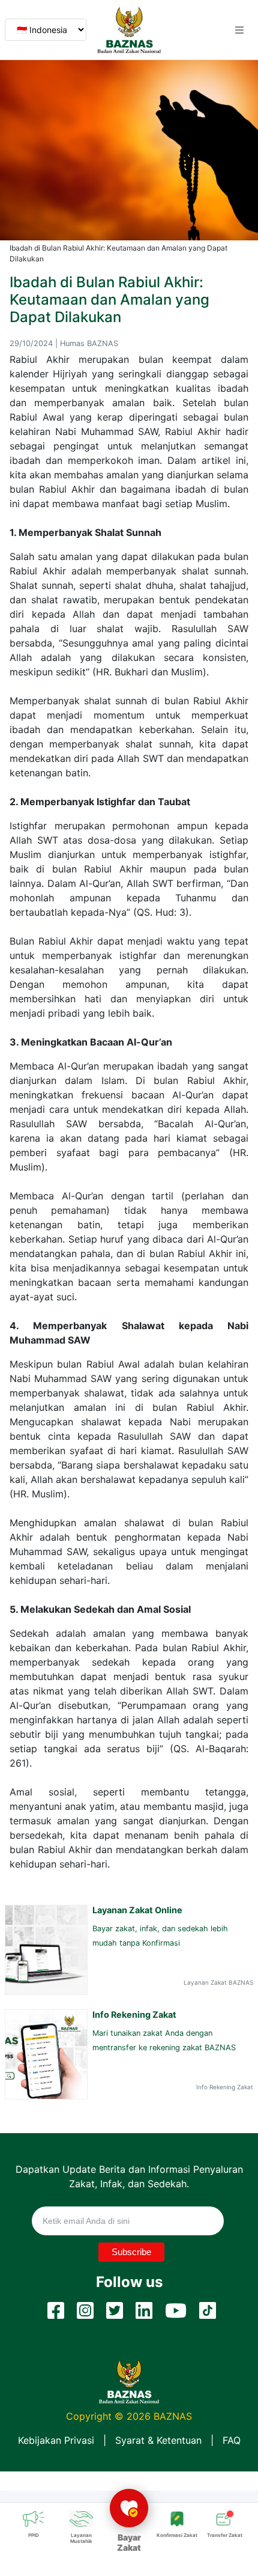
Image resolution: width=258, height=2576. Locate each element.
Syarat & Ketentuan (158, 2440)
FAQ (232, 2440)
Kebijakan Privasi (56, 2440)
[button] (239, 30)
